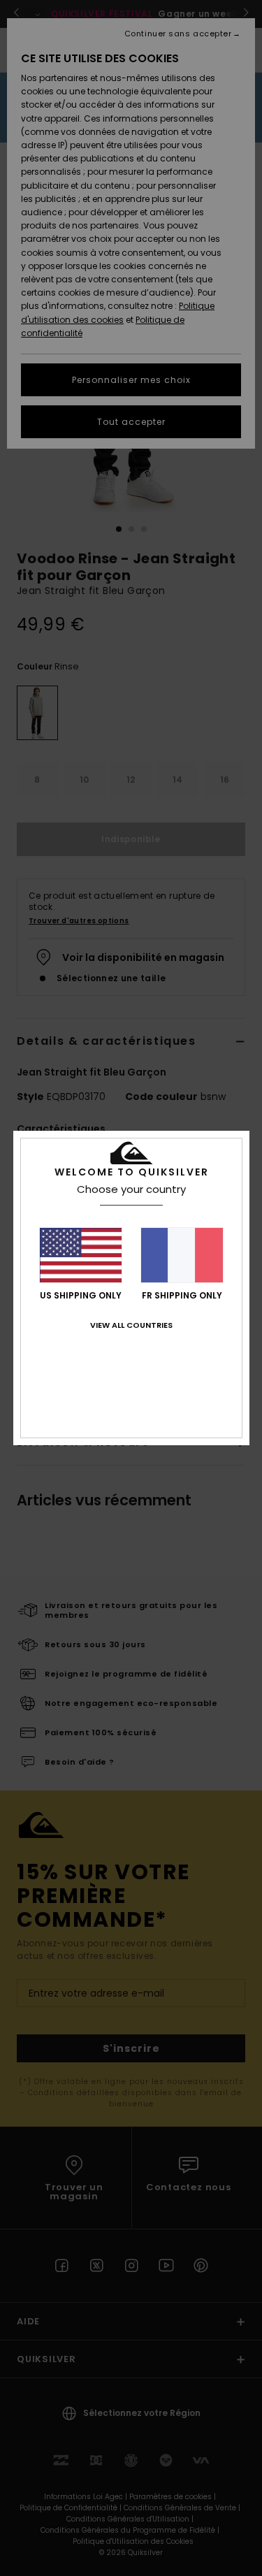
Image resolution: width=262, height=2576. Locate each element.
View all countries (131, 1325)
